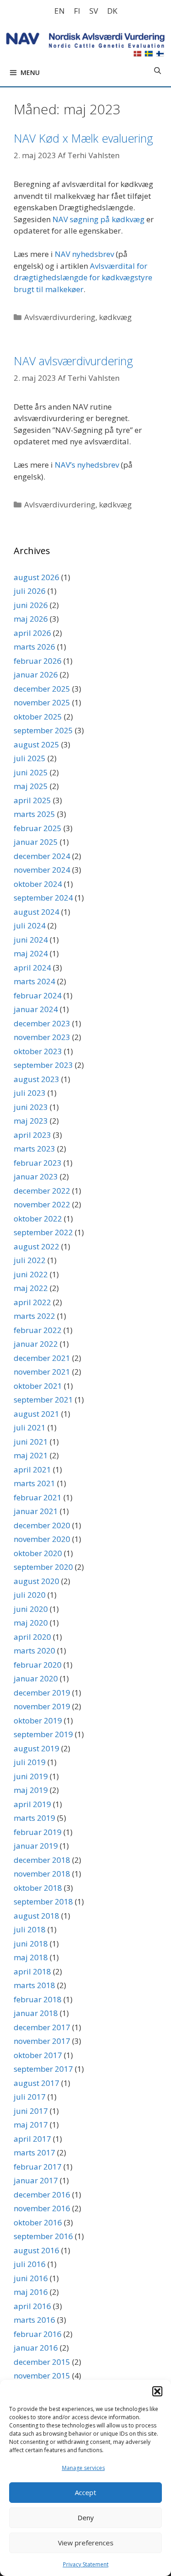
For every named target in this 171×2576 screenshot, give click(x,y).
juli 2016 (30, 2264)
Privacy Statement (86, 2564)
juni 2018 (31, 1944)
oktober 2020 (38, 1553)
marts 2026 (34, 647)
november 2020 (42, 1539)
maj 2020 (31, 1623)
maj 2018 (31, 1957)
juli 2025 (30, 758)
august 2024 (36, 912)
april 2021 (32, 1469)
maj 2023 (31, 1121)
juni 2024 (31, 940)
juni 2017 (31, 2111)
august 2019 (36, 1748)
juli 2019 (30, 1762)
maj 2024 (31, 953)
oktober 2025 (38, 717)
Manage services (83, 2468)
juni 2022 (31, 1274)
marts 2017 (34, 2152)
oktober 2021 (38, 1386)
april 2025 (32, 800)
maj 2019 (31, 1790)
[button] (157, 2391)
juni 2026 (31, 605)
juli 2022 (30, 1260)
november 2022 (42, 1204)
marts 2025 (34, 814)
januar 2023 (36, 1176)
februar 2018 (38, 1999)
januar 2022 (36, 1344)
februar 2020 (38, 1665)
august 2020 (36, 1581)
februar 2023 (38, 1163)
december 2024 (42, 856)
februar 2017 (38, 2167)
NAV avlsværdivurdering (73, 361)
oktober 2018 (38, 1888)
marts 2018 (34, 1985)
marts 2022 (34, 1316)
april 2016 (32, 2306)
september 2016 (43, 2236)
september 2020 (43, 1567)
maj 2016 (31, 2292)
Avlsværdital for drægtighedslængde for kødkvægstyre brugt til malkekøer (83, 277)
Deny (86, 2517)
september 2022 (43, 1232)
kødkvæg (115, 317)
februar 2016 (38, 2334)
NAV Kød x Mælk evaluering (83, 138)
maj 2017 (31, 2125)
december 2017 (42, 2027)
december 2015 (42, 2362)
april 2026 (32, 633)
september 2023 (43, 1065)
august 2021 (36, 1414)
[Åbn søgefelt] (158, 70)
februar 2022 (38, 1330)
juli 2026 (30, 591)
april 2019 (32, 1804)
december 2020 (42, 1525)
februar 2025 (38, 828)
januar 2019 (36, 1846)
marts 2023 (34, 1149)
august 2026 (36, 577)
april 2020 (32, 1637)
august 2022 (36, 1246)
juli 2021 (30, 1427)
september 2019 (43, 1734)
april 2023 (32, 1135)
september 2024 (43, 898)
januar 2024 (36, 1009)
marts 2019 (34, 1818)
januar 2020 (36, 1678)
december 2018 (42, 1860)
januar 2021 (36, 1511)
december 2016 (42, 2195)
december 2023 (42, 1023)
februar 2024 (38, 995)
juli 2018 (30, 1929)
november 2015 (42, 2376)
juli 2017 (30, 2097)
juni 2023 (31, 1107)
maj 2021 (31, 1455)
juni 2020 (31, 1609)
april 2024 (32, 968)
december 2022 (42, 1191)
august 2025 (36, 744)
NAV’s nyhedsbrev (87, 465)
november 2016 (42, 2208)
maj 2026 (31, 619)
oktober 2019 (38, 1720)
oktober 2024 (38, 884)
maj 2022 (31, 1288)
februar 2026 (38, 661)
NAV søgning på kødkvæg (98, 219)
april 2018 (32, 1971)
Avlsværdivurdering (60, 317)
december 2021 (42, 1358)
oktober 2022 (38, 1219)
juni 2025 (31, 772)
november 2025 (42, 702)
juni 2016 (31, 2278)
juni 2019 (31, 1776)
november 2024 (42, 870)
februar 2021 (38, 1497)
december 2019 (42, 1693)
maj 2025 (31, 786)
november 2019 (42, 1706)
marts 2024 (34, 981)
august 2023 (36, 1079)
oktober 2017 (38, 2055)
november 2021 (42, 1372)
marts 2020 (34, 1651)
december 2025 (42, 689)
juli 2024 (30, 925)
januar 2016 (36, 2348)
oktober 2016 (38, 2222)
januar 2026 (36, 675)
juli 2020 (30, 1595)
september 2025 (43, 730)
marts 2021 (34, 1483)
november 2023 (42, 1037)
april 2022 (32, 1302)
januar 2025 (36, 842)
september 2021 (43, 1400)
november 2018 (42, 1874)
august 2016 (36, 2250)
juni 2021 (31, 1442)
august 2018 (36, 1916)
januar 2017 (36, 2180)
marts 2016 (34, 2320)
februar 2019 (38, 1832)
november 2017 (42, 2041)
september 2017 (43, 2069)
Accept (85, 2492)
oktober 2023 (38, 1051)
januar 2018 (36, 2013)
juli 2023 (30, 1093)
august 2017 (36, 2083)
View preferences (86, 2543)
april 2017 (32, 2139)
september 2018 (43, 1901)
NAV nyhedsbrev (84, 254)
